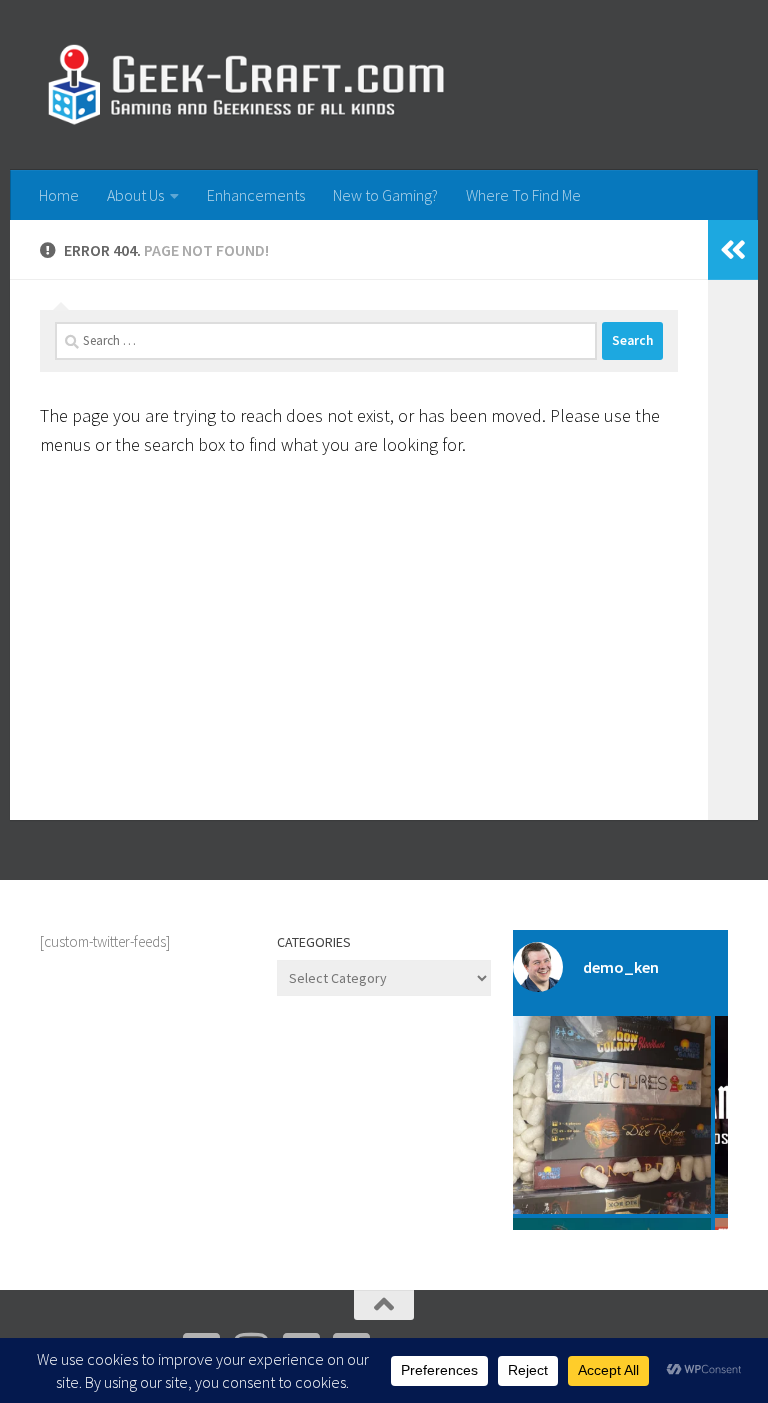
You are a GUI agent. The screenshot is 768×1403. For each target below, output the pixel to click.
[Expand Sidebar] (733, 250)
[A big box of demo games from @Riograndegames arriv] (612, 1115)
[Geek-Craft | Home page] (245, 85)
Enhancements (256, 195)
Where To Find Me (523, 195)
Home (59, 195)
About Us (135, 195)
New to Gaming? (385, 195)
